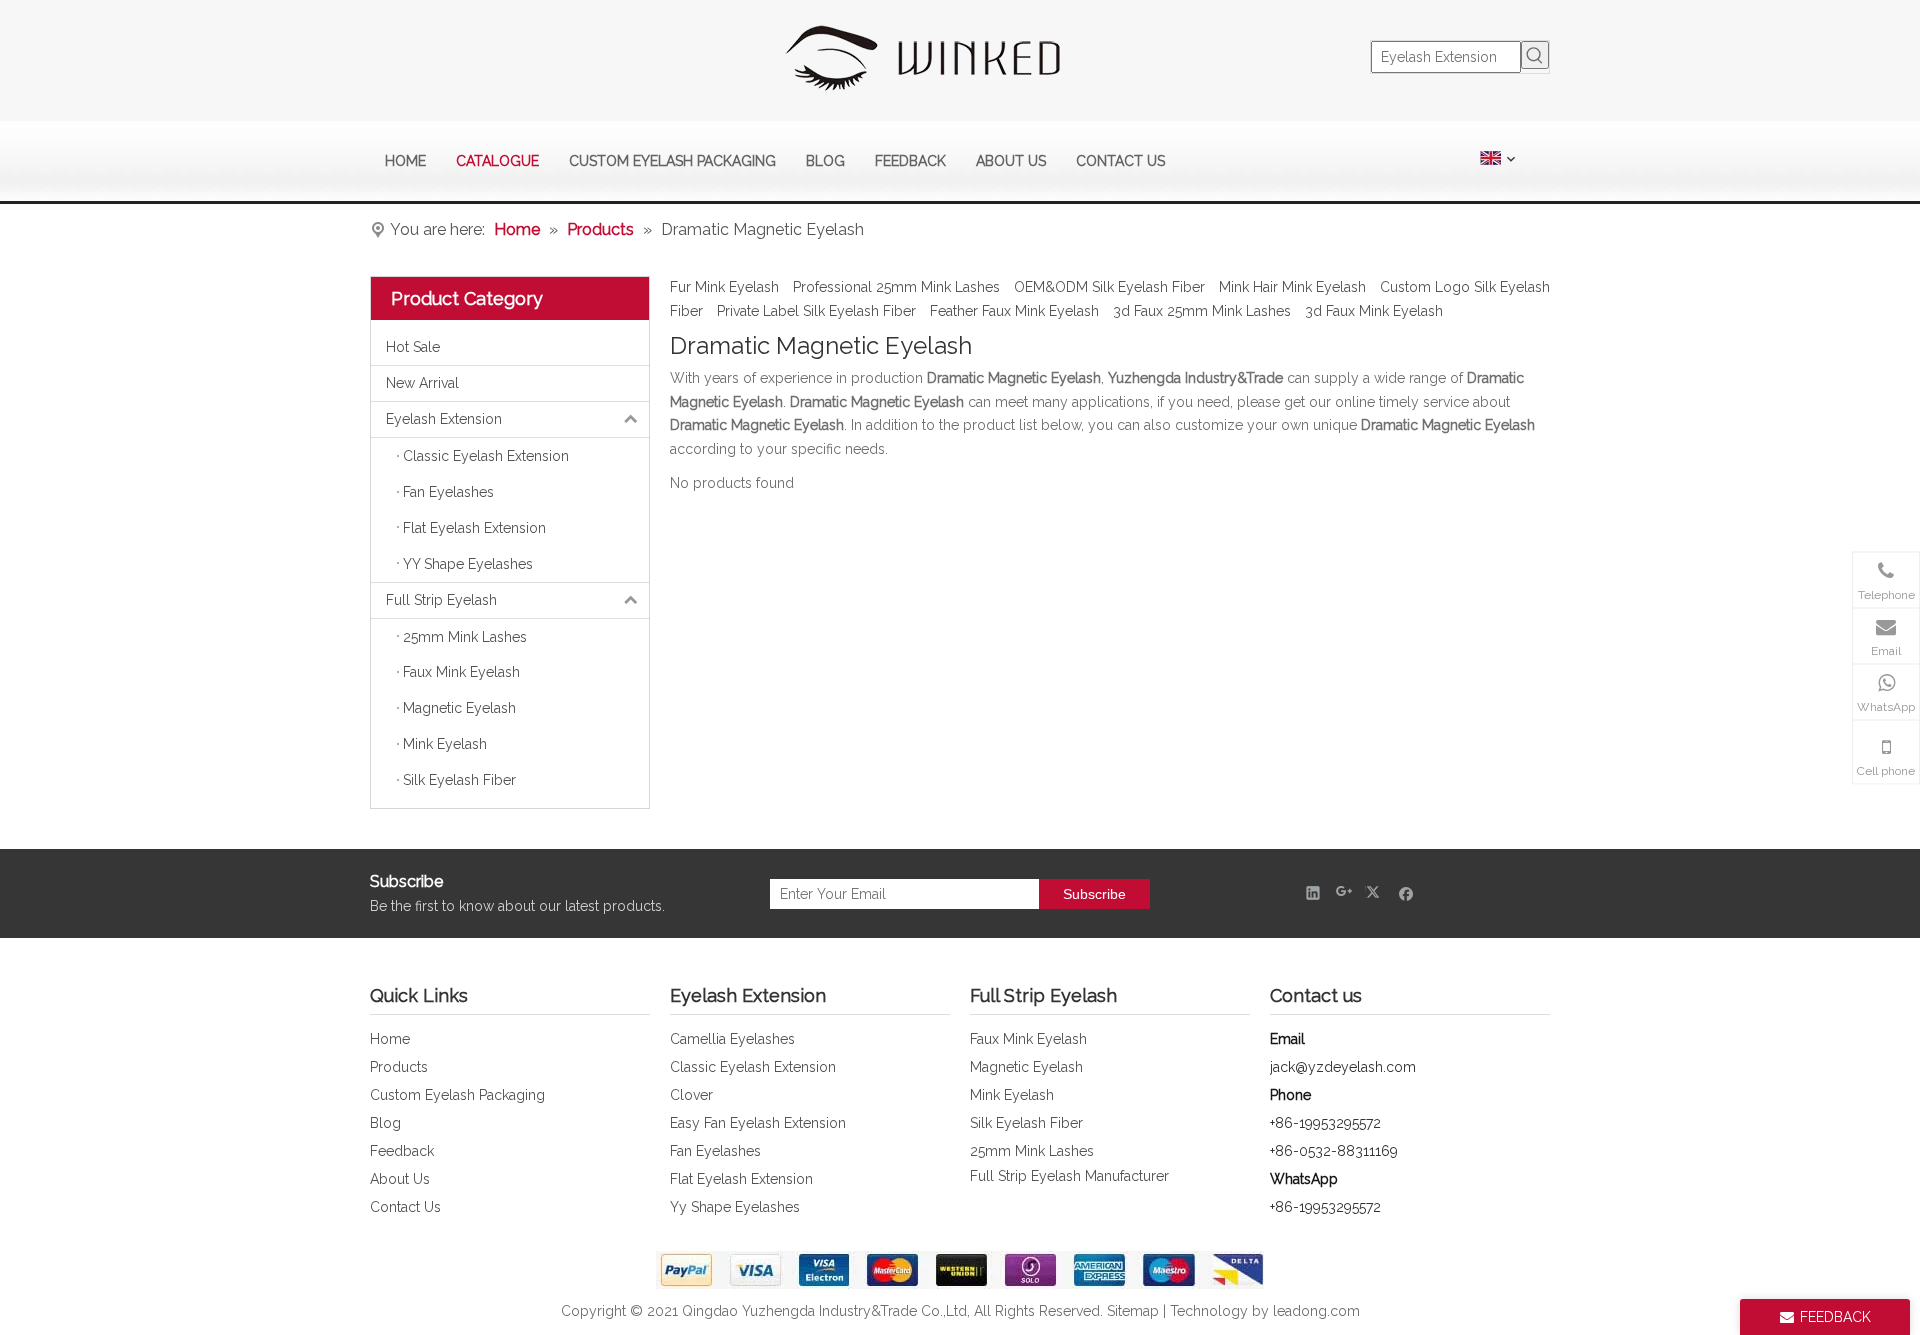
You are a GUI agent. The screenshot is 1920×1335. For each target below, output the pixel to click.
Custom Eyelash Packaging (457, 1095)
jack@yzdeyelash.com (1343, 1067)
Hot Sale (413, 347)
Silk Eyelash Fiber (1026, 1123)
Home (390, 1039)
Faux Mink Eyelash (1028, 1039)
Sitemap (1133, 1311)
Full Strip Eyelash (441, 600)
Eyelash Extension (444, 419)
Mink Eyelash (1012, 1095)
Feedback (402, 1151)
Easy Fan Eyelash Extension (758, 1123)
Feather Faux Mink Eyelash (1014, 311)
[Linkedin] (1313, 892)
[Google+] (1344, 892)
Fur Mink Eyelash (724, 287)
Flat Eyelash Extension (741, 1179)
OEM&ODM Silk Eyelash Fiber (1109, 287)
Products (399, 1067)
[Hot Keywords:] (1535, 55)
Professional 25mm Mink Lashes (896, 287)
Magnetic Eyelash (1026, 1067)
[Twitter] (1375, 892)
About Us (400, 1179)
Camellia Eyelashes (732, 1039)
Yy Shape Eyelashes (735, 1207)
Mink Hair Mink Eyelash (1292, 287)
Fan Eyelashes (715, 1151)
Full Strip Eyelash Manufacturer (1069, 1176)
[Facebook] (1406, 892)
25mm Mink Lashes (1032, 1151)
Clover (691, 1095)
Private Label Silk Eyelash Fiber (816, 311)
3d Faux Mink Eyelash (1374, 311)
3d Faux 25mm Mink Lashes (1202, 311)
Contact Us (405, 1207)
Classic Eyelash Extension (753, 1067)
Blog (385, 1123)
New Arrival (422, 383)
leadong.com (1316, 1311)
